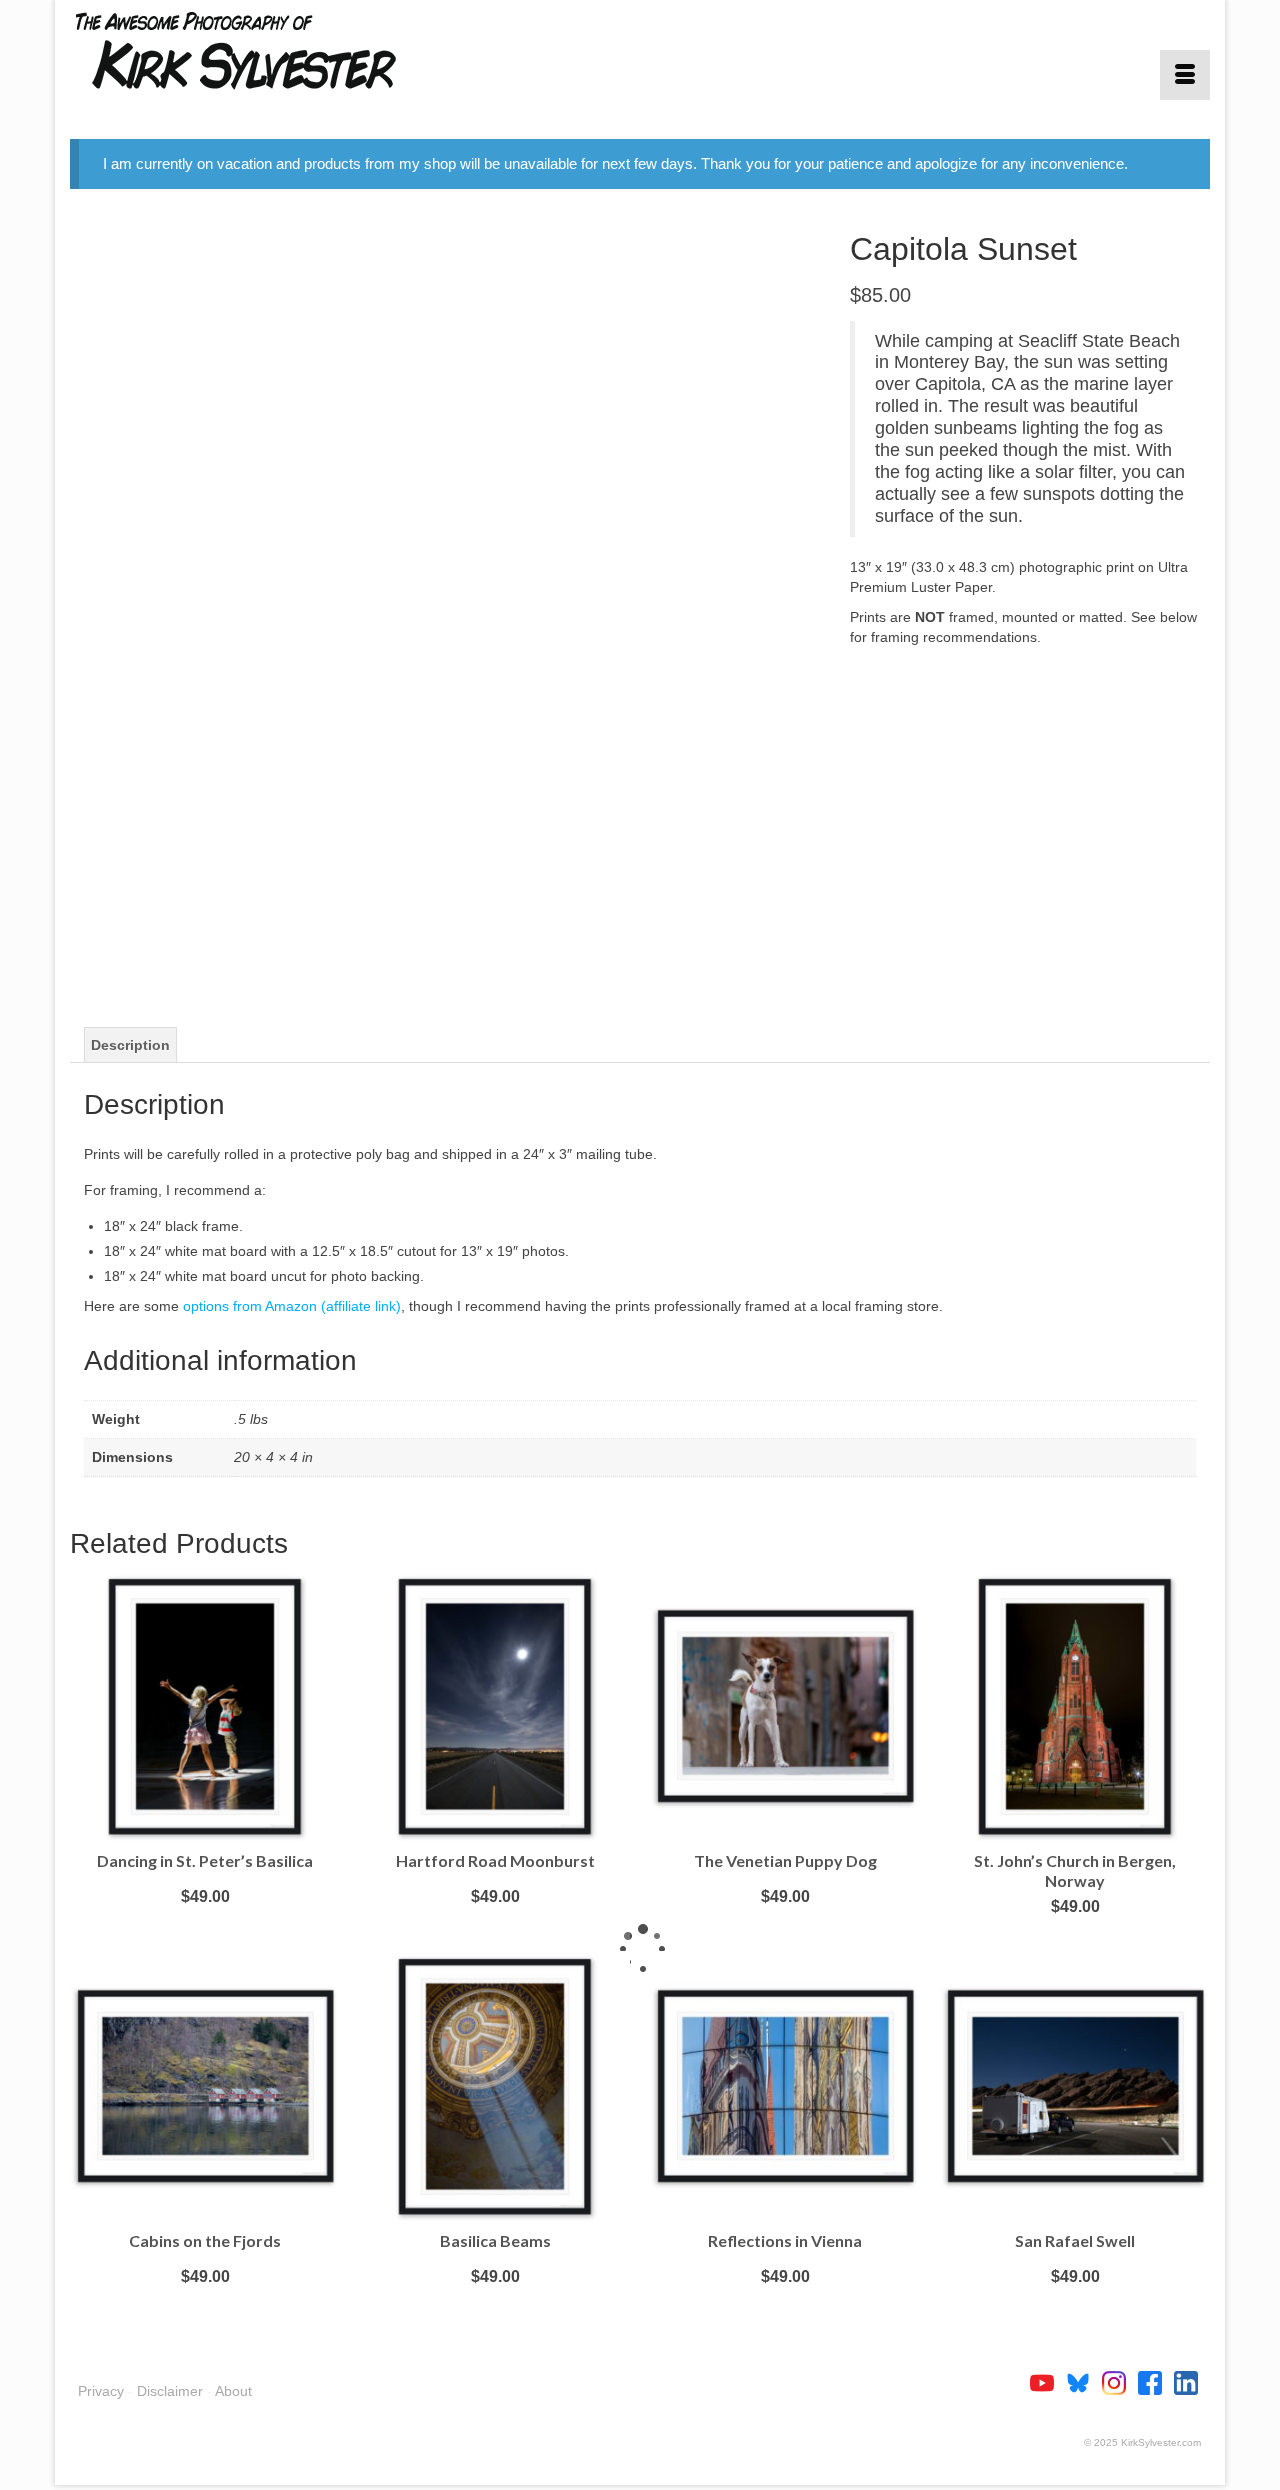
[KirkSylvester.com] (250, 50)
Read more (205, 1926)
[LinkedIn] (1186, 2382)
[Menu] (1185, 75)
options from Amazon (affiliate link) (292, 1306)
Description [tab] (130, 1045)
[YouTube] (1048, 2382)
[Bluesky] (1084, 2382)
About (233, 2391)
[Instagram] (1120, 2382)
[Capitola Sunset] (445, 601)
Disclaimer (170, 2391)
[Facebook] (1156, 2382)
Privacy (101, 2391)
